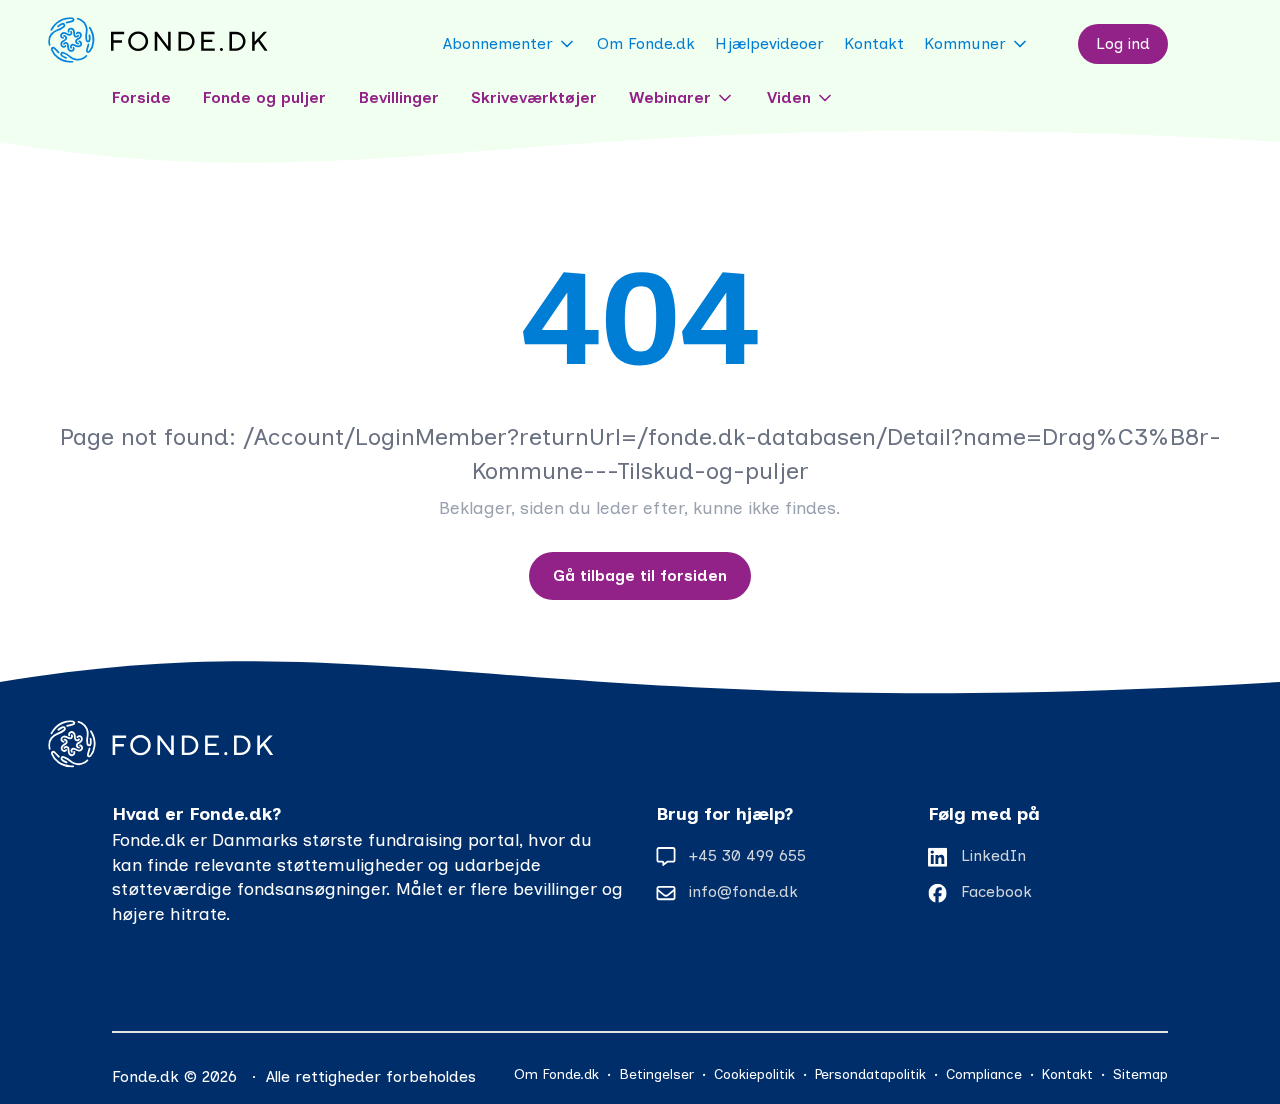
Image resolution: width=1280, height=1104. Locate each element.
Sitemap (1140, 1074)
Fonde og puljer (264, 97)
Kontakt (874, 43)
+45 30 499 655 (747, 855)
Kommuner (965, 43)
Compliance (984, 1074)
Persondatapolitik (870, 1074)
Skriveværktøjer (534, 97)
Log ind (1123, 43)
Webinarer (670, 97)
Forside (141, 97)
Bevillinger (398, 97)
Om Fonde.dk (646, 43)
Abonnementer (498, 43)
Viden (789, 97)
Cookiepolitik (754, 1074)
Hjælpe (769, 43)
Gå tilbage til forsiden (640, 575)
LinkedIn (993, 855)
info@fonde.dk (743, 891)
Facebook (996, 891)
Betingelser (656, 1074)
